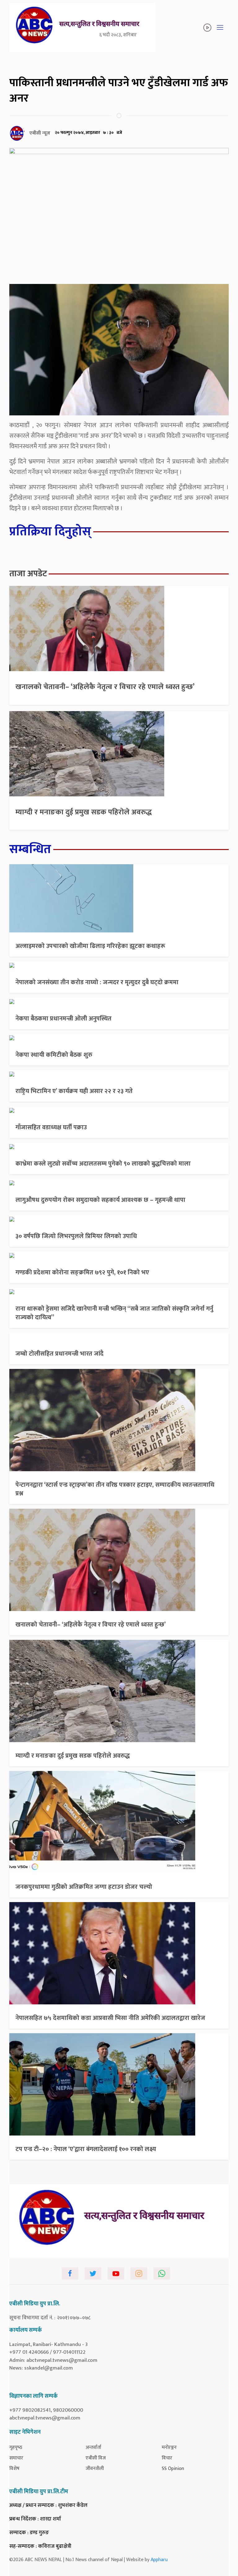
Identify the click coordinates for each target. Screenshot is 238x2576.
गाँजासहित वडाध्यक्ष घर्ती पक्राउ (51, 1127)
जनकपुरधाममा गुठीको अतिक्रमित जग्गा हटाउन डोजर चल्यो (84, 1887)
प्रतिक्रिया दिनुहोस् (50, 532)
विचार (167, 2458)
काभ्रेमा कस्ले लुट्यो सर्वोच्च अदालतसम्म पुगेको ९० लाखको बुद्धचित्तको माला (103, 1164)
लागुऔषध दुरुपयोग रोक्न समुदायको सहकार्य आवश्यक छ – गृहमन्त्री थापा (100, 1200)
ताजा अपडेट (28, 574)
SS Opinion (173, 2469)
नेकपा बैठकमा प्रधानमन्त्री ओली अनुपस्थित (64, 1019)
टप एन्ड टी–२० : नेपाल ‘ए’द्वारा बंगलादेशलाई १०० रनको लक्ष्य (86, 2149)
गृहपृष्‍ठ (16, 2448)
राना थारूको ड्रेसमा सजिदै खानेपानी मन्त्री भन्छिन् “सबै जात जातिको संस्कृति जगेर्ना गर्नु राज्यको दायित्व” (114, 1313)
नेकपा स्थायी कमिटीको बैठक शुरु (54, 1055)
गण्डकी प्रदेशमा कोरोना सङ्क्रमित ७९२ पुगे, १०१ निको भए (82, 1273)
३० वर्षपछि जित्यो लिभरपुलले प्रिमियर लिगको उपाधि (76, 1236)
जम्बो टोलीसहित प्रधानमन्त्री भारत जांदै (59, 1354)
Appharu (159, 2560)
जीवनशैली (95, 2469)
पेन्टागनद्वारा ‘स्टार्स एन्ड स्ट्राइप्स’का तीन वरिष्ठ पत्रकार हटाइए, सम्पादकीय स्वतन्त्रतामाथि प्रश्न (115, 1489)
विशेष (14, 2469)
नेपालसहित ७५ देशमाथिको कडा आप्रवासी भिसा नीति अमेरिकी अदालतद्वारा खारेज (110, 2018)
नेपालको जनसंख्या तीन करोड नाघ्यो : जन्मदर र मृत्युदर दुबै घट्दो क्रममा (97, 982)
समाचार (16, 2458)
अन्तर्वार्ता (93, 2448)
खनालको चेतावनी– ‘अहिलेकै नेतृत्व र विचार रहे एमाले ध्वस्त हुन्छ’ (105, 687)
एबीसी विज (96, 2458)
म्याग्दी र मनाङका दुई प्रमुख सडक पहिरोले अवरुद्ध (84, 812)
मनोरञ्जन (169, 2448)
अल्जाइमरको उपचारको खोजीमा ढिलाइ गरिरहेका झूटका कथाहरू (90, 946)
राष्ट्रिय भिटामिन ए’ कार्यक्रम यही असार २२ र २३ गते (74, 1091)
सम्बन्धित (30, 849)
